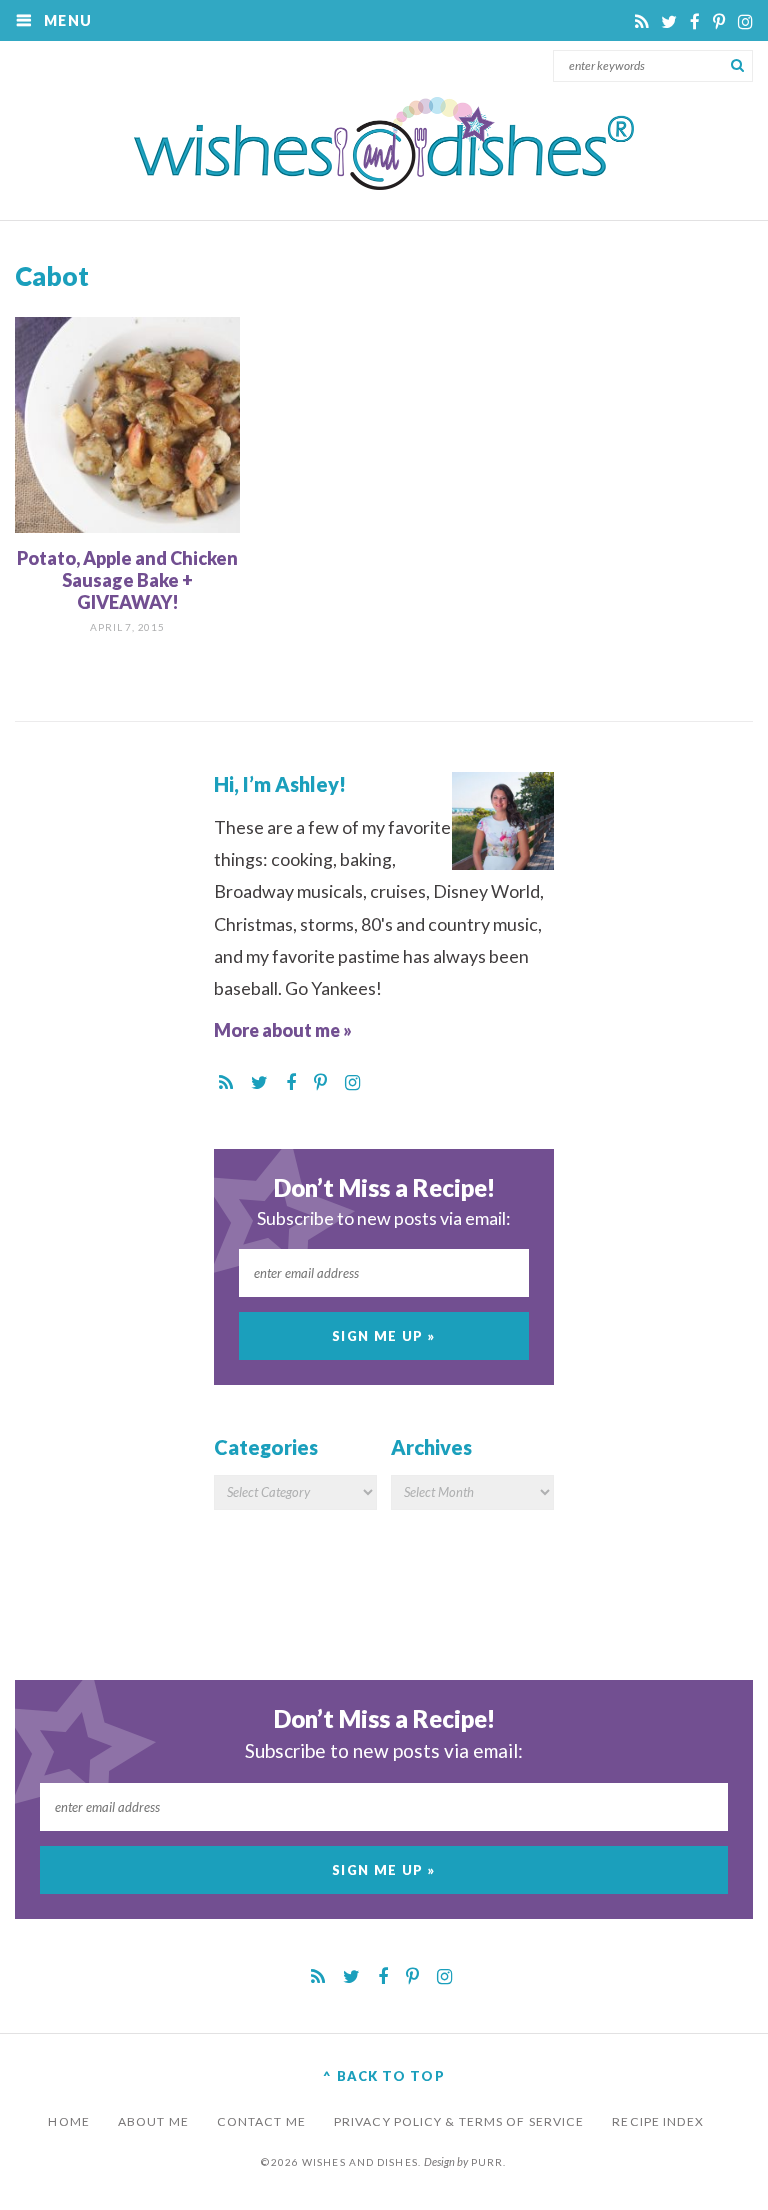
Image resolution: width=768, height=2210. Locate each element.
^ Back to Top (383, 2076)
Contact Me (261, 2121)
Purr (487, 2162)
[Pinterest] (720, 21)
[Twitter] (670, 21)
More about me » (283, 1030)
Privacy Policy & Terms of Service (459, 2121)
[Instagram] (745, 21)
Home (68, 2121)
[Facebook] (696, 21)
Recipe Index (658, 2121)
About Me (153, 2121)
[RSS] (643, 21)
